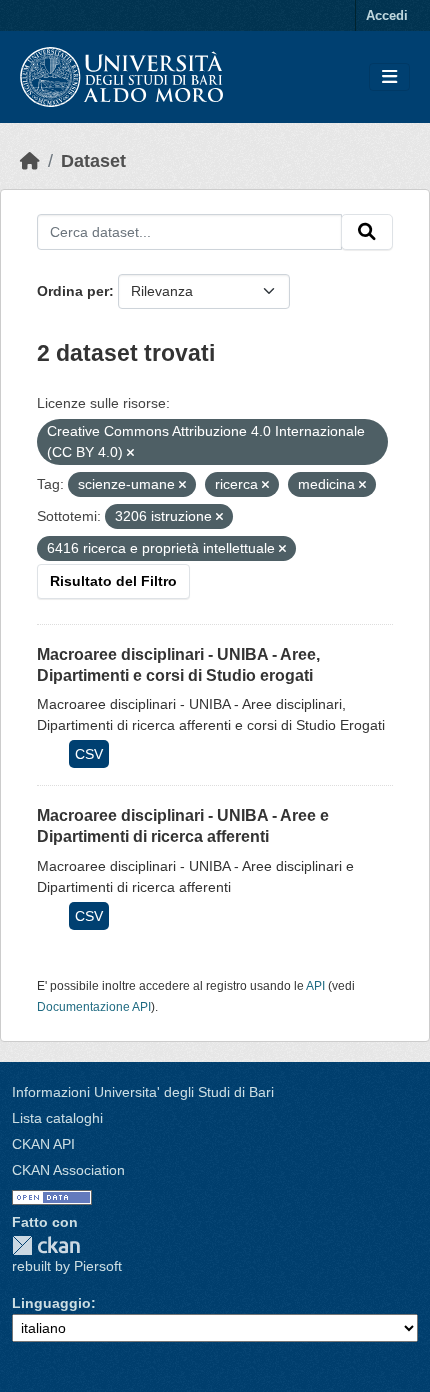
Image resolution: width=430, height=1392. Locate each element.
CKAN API (43, 1144)
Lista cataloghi (57, 1118)
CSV (89, 754)
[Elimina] (130, 453)
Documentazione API (94, 1007)
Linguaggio (51, 1303)
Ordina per (73, 291)
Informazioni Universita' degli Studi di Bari (143, 1092)
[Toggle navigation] (389, 77)
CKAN (46, 1245)
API (315, 986)
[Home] (30, 161)
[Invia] (367, 232)
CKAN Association (68, 1170)
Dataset (93, 161)
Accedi (387, 15)
